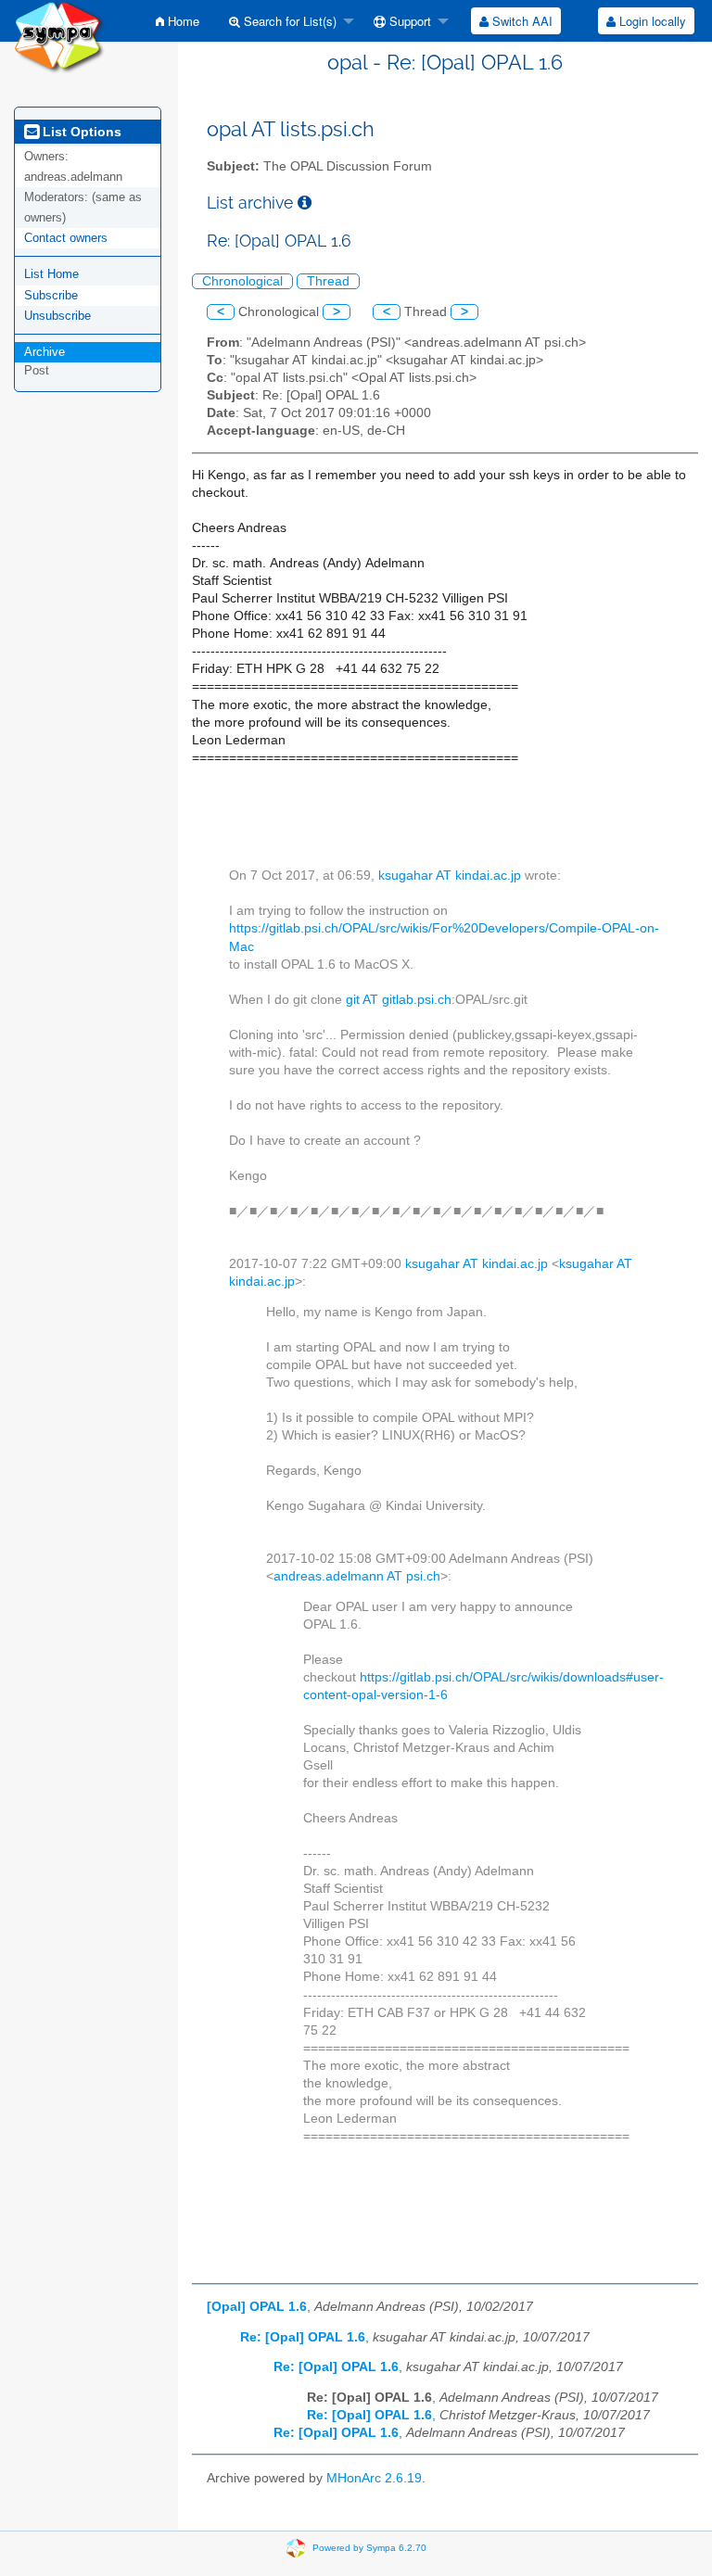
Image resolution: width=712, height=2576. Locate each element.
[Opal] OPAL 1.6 (257, 2307)
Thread (328, 281)
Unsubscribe (57, 316)
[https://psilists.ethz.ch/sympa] (59, 36)
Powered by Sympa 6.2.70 (369, 2548)
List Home (51, 274)
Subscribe (51, 295)
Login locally (651, 21)
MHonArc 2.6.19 (374, 2478)
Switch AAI (521, 21)
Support (408, 21)
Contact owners (66, 238)
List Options (80, 132)
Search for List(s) (288, 21)
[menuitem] (178, 21)
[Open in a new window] (305, 203)
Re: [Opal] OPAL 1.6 (303, 2337)
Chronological (242, 281)
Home (182, 21)
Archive (44, 352)
